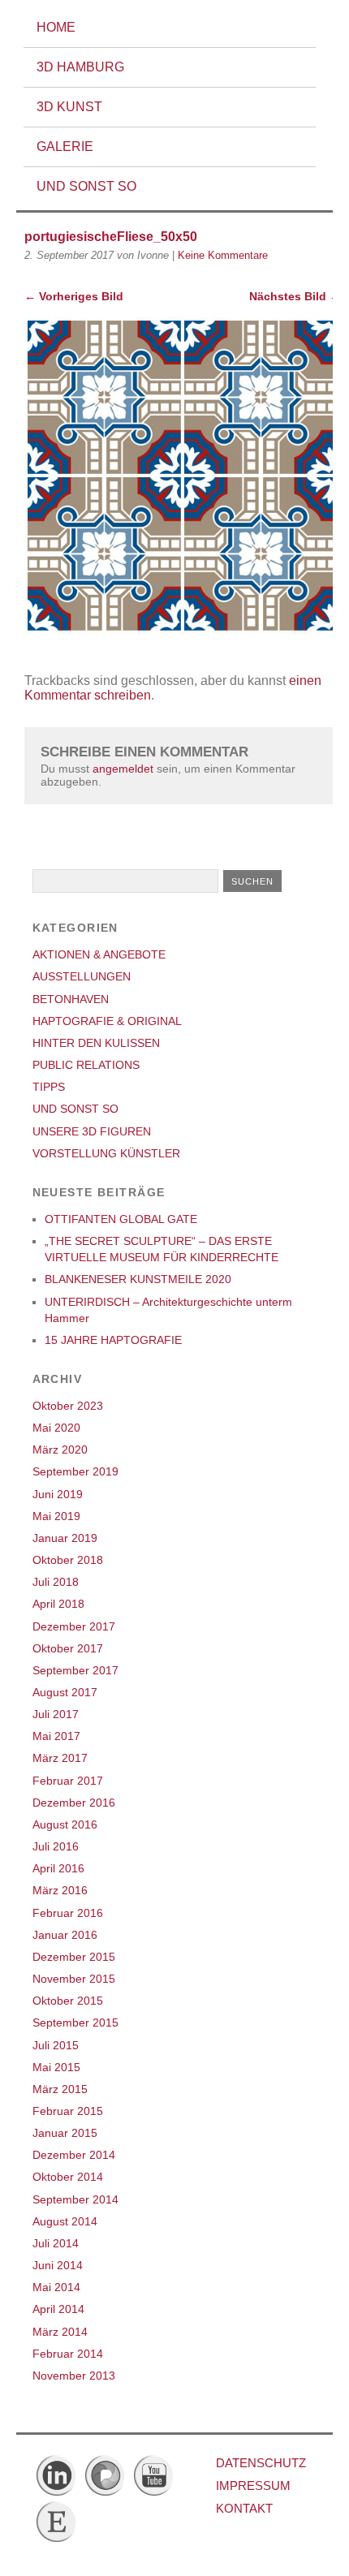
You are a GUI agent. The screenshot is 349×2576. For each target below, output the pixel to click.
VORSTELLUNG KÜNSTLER (106, 1153)
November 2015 (74, 1979)
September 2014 (75, 2199)
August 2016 (65, 1824)
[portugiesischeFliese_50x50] (183, 629)
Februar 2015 (68, 2111)
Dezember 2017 (74, 1626)
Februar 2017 (68, 1781)
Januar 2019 (65, 1538)
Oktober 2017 (68, 1648)
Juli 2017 (56, 1714)
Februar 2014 (68, 2354)
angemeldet (123, 769)
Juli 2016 (56, 1846)
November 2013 (74, 2376)
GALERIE (65, 146)
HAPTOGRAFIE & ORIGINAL (107, 1021)
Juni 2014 (58, 2265)
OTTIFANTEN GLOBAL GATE (121, 1219)
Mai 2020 (56, 1428)
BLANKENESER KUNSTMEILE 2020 (138, 1279)
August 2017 (65, 1692)
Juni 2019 (58, 1494)
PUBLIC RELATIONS (86, 1065)
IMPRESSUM (253, 2486)
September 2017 (75, 1670)
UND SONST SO (86, 186)
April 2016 (58, 1868)
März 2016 (60, 1890)
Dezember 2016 (74, 1803)
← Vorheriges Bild (74, 296)
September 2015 (75, 2022)
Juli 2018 (56, 1582)
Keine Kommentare (223, 255)
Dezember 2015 (74, 1957)
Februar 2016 (68, 1913)
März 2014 (60, 2332)
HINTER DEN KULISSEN (96, 1043)
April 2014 (58, 2309)
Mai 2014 (56, 2287)
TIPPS (49, 1087)
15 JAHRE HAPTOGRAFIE (113, 1340)
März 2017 (60, 1758)
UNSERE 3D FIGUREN (92, 1131)
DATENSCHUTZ (261, 2463)
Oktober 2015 (68, 2001)
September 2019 (75, 1471)
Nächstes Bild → (295, 296)
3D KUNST (69, 107)
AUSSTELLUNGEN (82, 976)
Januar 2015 (65, 2133)
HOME (56, 27)
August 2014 (65, 2221)
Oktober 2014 (68, 2177)
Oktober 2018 (68, 1560)
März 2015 (60, 2089)
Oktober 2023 (68, 1406)
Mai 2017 (56, 1736)
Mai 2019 (56, 1516)
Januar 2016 (65, 1935)
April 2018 (58, 1604)
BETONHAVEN (71, 999)
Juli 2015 (56, 2045)
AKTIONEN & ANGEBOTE (99, 954)
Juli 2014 (56, 2243)
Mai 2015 (56, 2067)
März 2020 (60, 1450)
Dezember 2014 (74, 2155)
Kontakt (244, 2508)
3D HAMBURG (80, 67)
